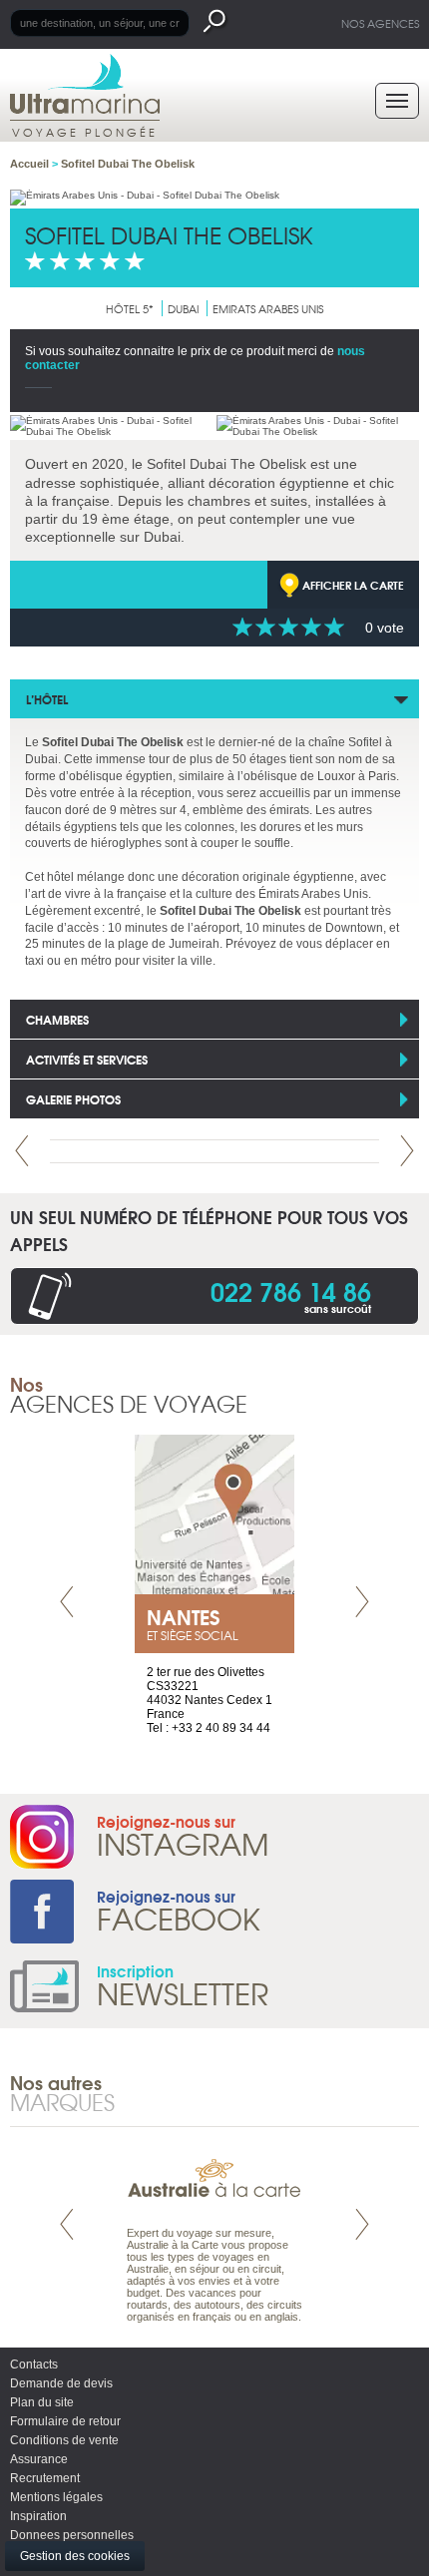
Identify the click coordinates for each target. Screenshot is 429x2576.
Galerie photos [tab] (73, 1099)
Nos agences (380, 23)
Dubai (183, 308)
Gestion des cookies (75, 2556)
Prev (22, 1151)
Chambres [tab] (57, 1019)
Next (407, 1151)
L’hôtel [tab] (47, 699)
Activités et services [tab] (87, 1059)
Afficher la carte (353, 585)
